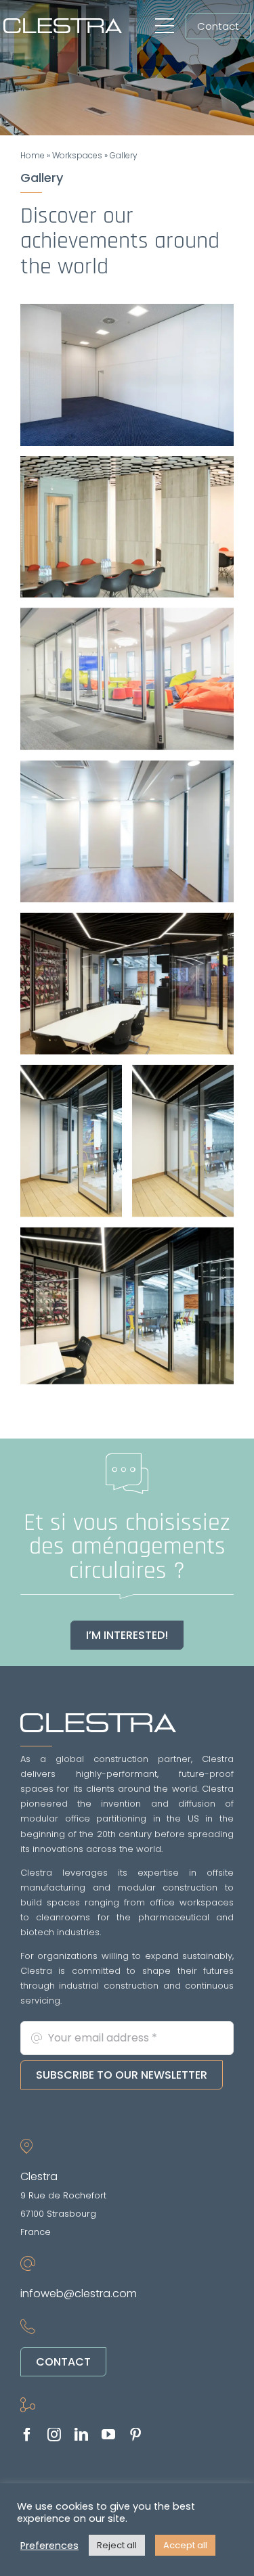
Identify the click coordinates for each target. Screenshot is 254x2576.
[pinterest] (135, 2435)
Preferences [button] (49, 2546)
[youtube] (108, 2435)
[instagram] (54, 2435)
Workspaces (77, 155)
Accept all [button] (185, 2545)
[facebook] (27, 2435)
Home (33, 155)
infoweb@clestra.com (79, 2293)
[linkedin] (81, 2435)
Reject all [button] (117, 2545)
